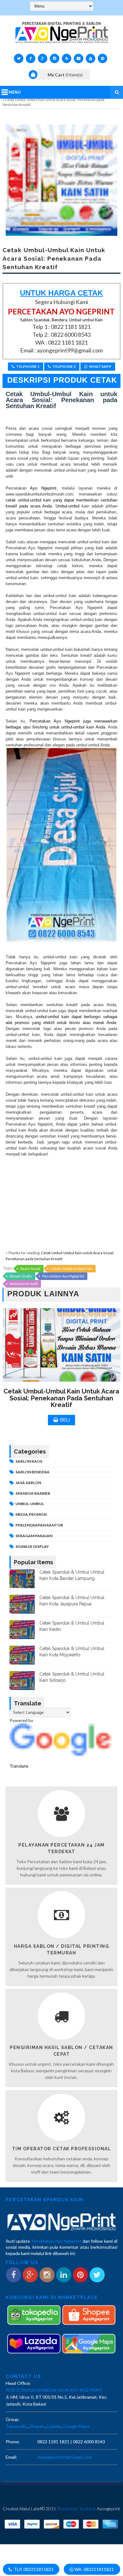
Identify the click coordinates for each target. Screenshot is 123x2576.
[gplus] (43, 58)
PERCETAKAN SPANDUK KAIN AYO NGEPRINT (54, 2390)
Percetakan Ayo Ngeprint (63, 1276)
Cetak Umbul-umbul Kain (71, 1269)
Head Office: (18, 2383)
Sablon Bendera (32, 1472)
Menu (15, 92)
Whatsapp (100, 366)
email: (11, 2457)
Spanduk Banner (33, 1493)
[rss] (67, 58)
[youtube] (91, 58)
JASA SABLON (28, 1483)
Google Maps (76, 2426)
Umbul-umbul (66, 506)
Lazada (54, 2426)
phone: (13, 2442)
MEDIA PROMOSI (31, 1514)
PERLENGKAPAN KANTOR (39, 1525)
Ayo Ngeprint (41, 488)
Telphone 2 (64, 366)
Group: (13, 2419)
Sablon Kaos (29, 1461)
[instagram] (55, 58)
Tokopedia (16, 2426)
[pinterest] (102, 58)
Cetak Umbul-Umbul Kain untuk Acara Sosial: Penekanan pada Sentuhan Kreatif (61, 1398)
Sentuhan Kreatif (24, 1284)
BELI (65, 1420)
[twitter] (19, 58)
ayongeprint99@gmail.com (64, 2457)
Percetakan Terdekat (76, 2509)
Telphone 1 (28, 366)
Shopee (37, 2426)
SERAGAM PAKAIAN (34, 1536)
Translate (19, 1766)
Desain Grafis (21, 1276)
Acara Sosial (30, 1269)
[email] (79, 58)
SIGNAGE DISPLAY (32, 1546)
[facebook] (31, 58)
